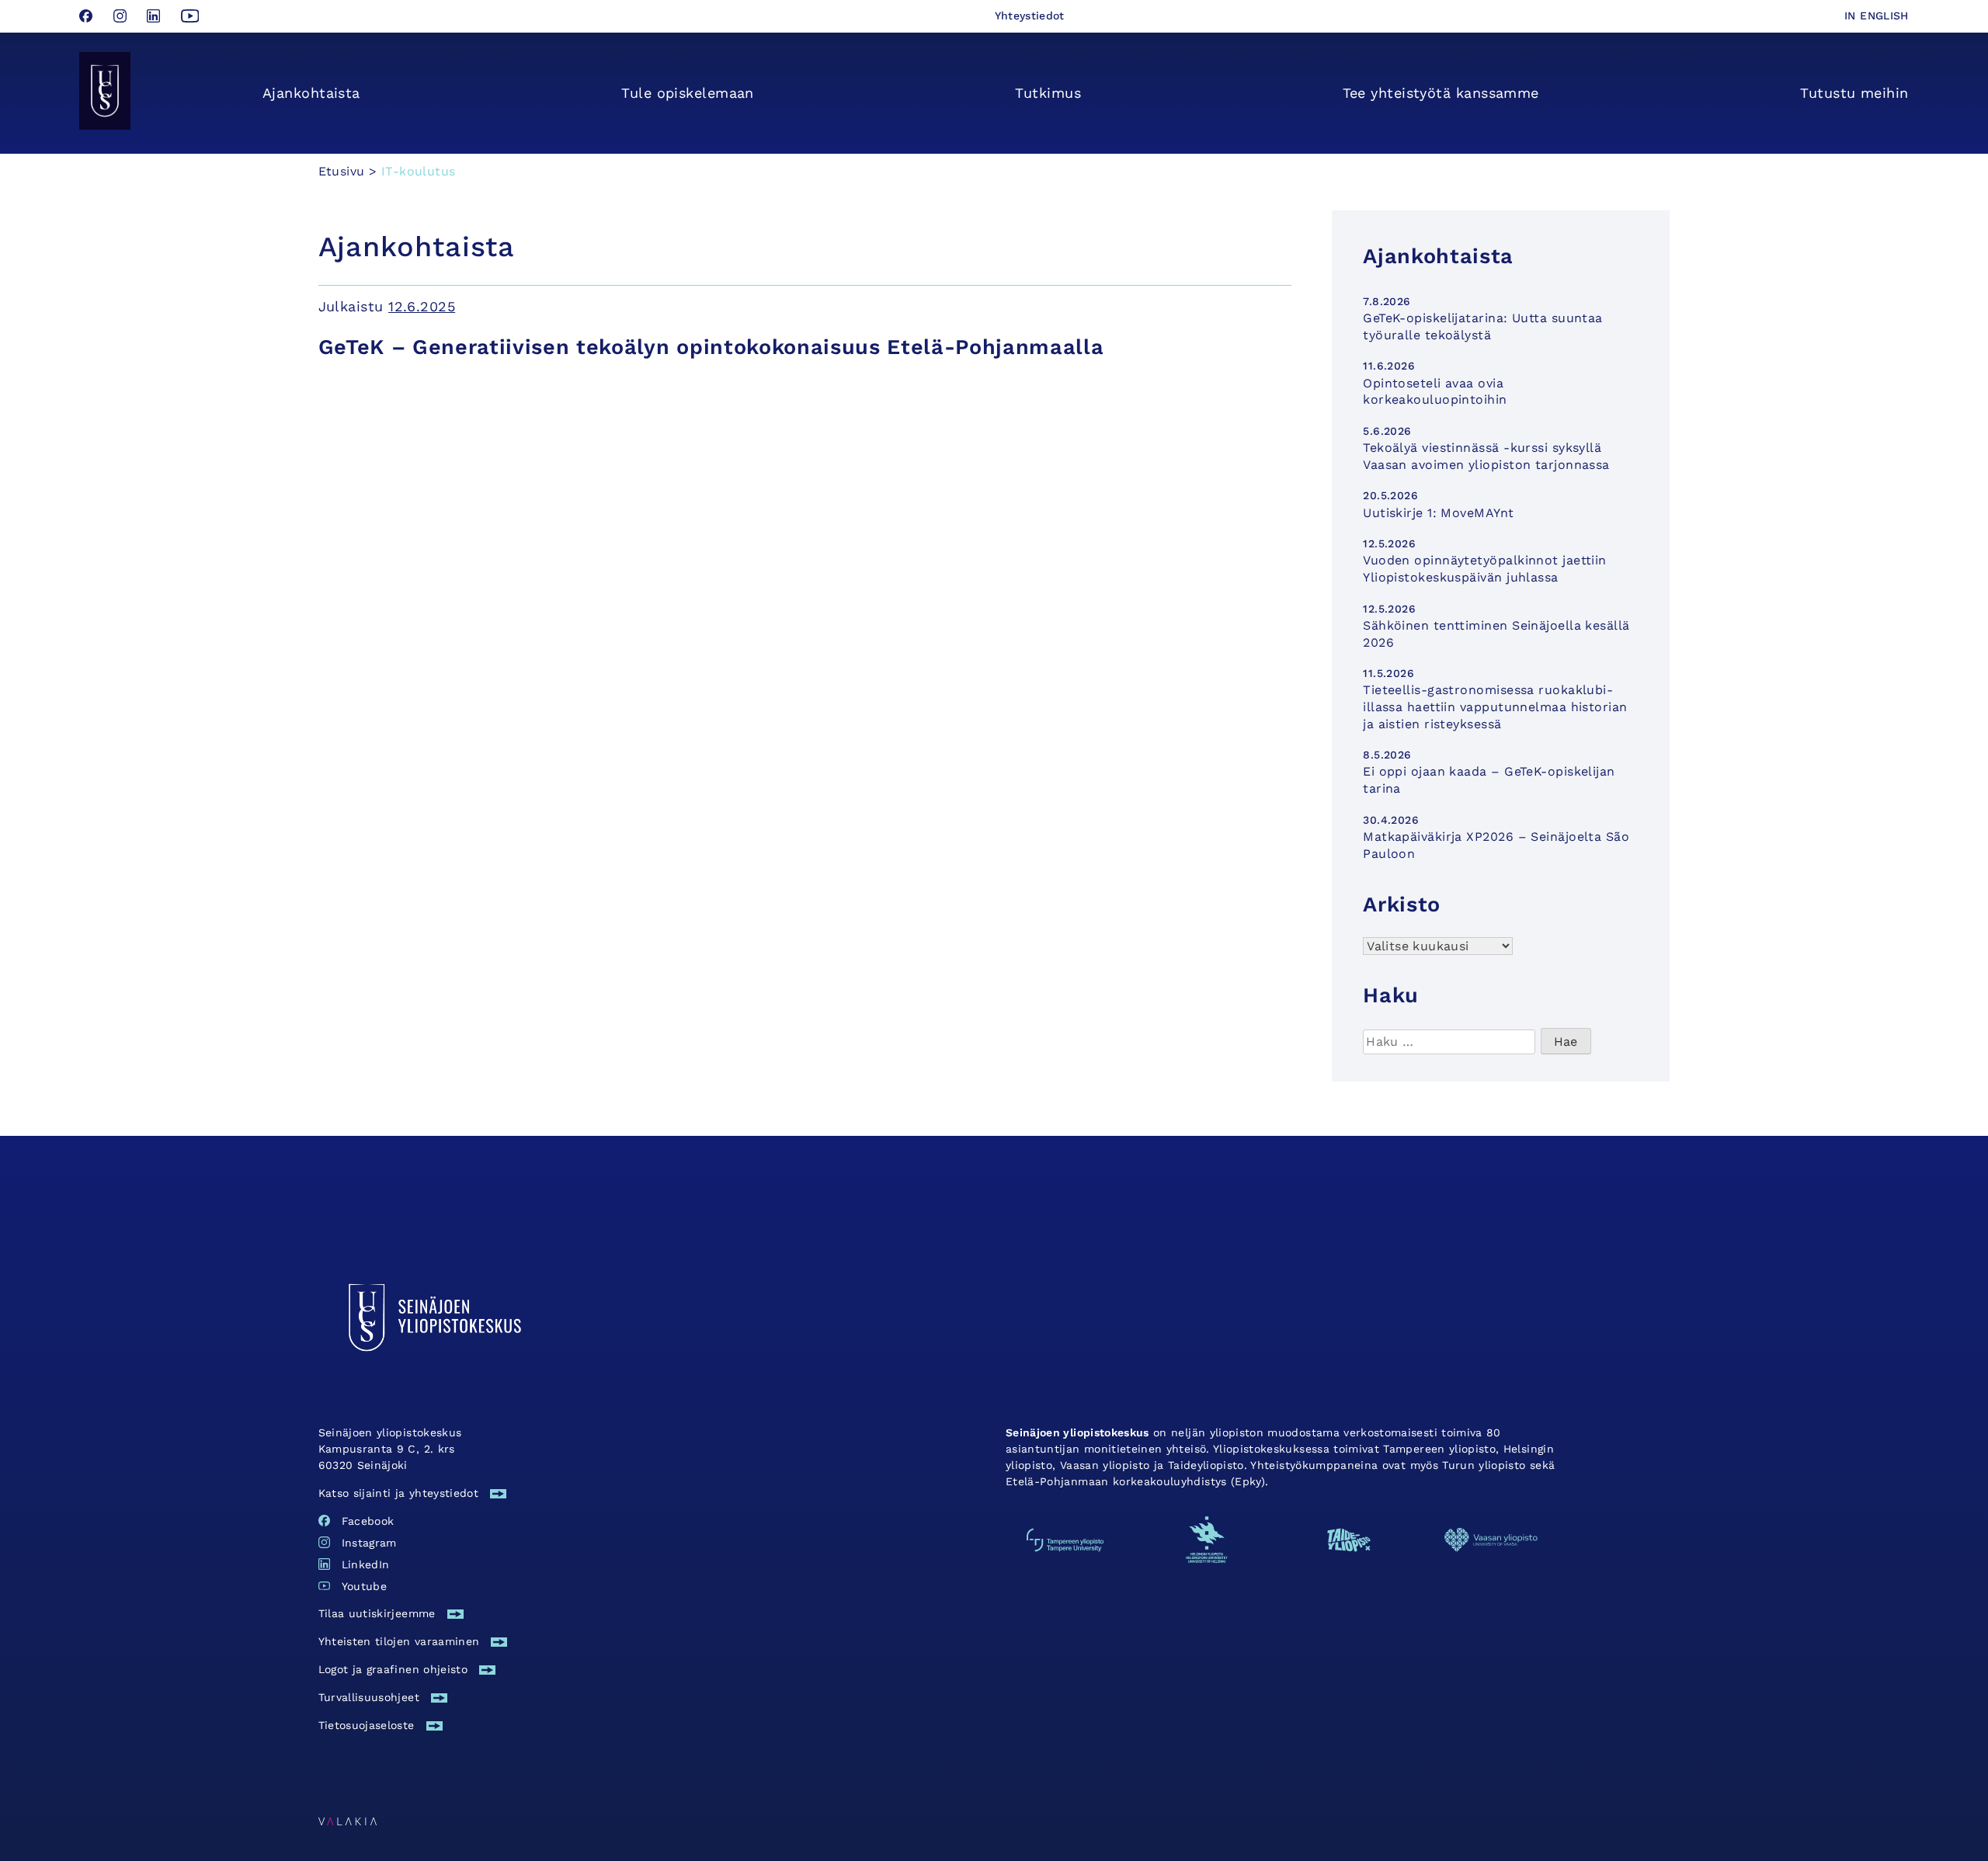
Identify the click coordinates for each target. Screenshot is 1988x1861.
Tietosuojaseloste (367, 1725)
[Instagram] (122, 17)
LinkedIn (366, 1564)
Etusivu (342, 171)
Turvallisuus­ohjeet (369, 1697)
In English (1877, 16)
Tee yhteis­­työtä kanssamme (1441, 93)
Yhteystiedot (1030, 16)
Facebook (368, 1521)
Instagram (369, 1543)
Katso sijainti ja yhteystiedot (399, 1493)
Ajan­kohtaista (311, 93)
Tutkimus (1048, 93)
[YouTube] (190, 17)
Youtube (364, 1586)
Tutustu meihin (1854, 93)
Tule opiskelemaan (688, 93)
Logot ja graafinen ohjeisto (393, 1669)
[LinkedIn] (156, 17)
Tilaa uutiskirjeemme (377, 1613)
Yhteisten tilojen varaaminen (399, 1641)
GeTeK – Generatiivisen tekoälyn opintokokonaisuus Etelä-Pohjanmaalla (711, 347)
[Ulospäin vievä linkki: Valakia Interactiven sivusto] (348, 1820)
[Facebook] (88, 17)
